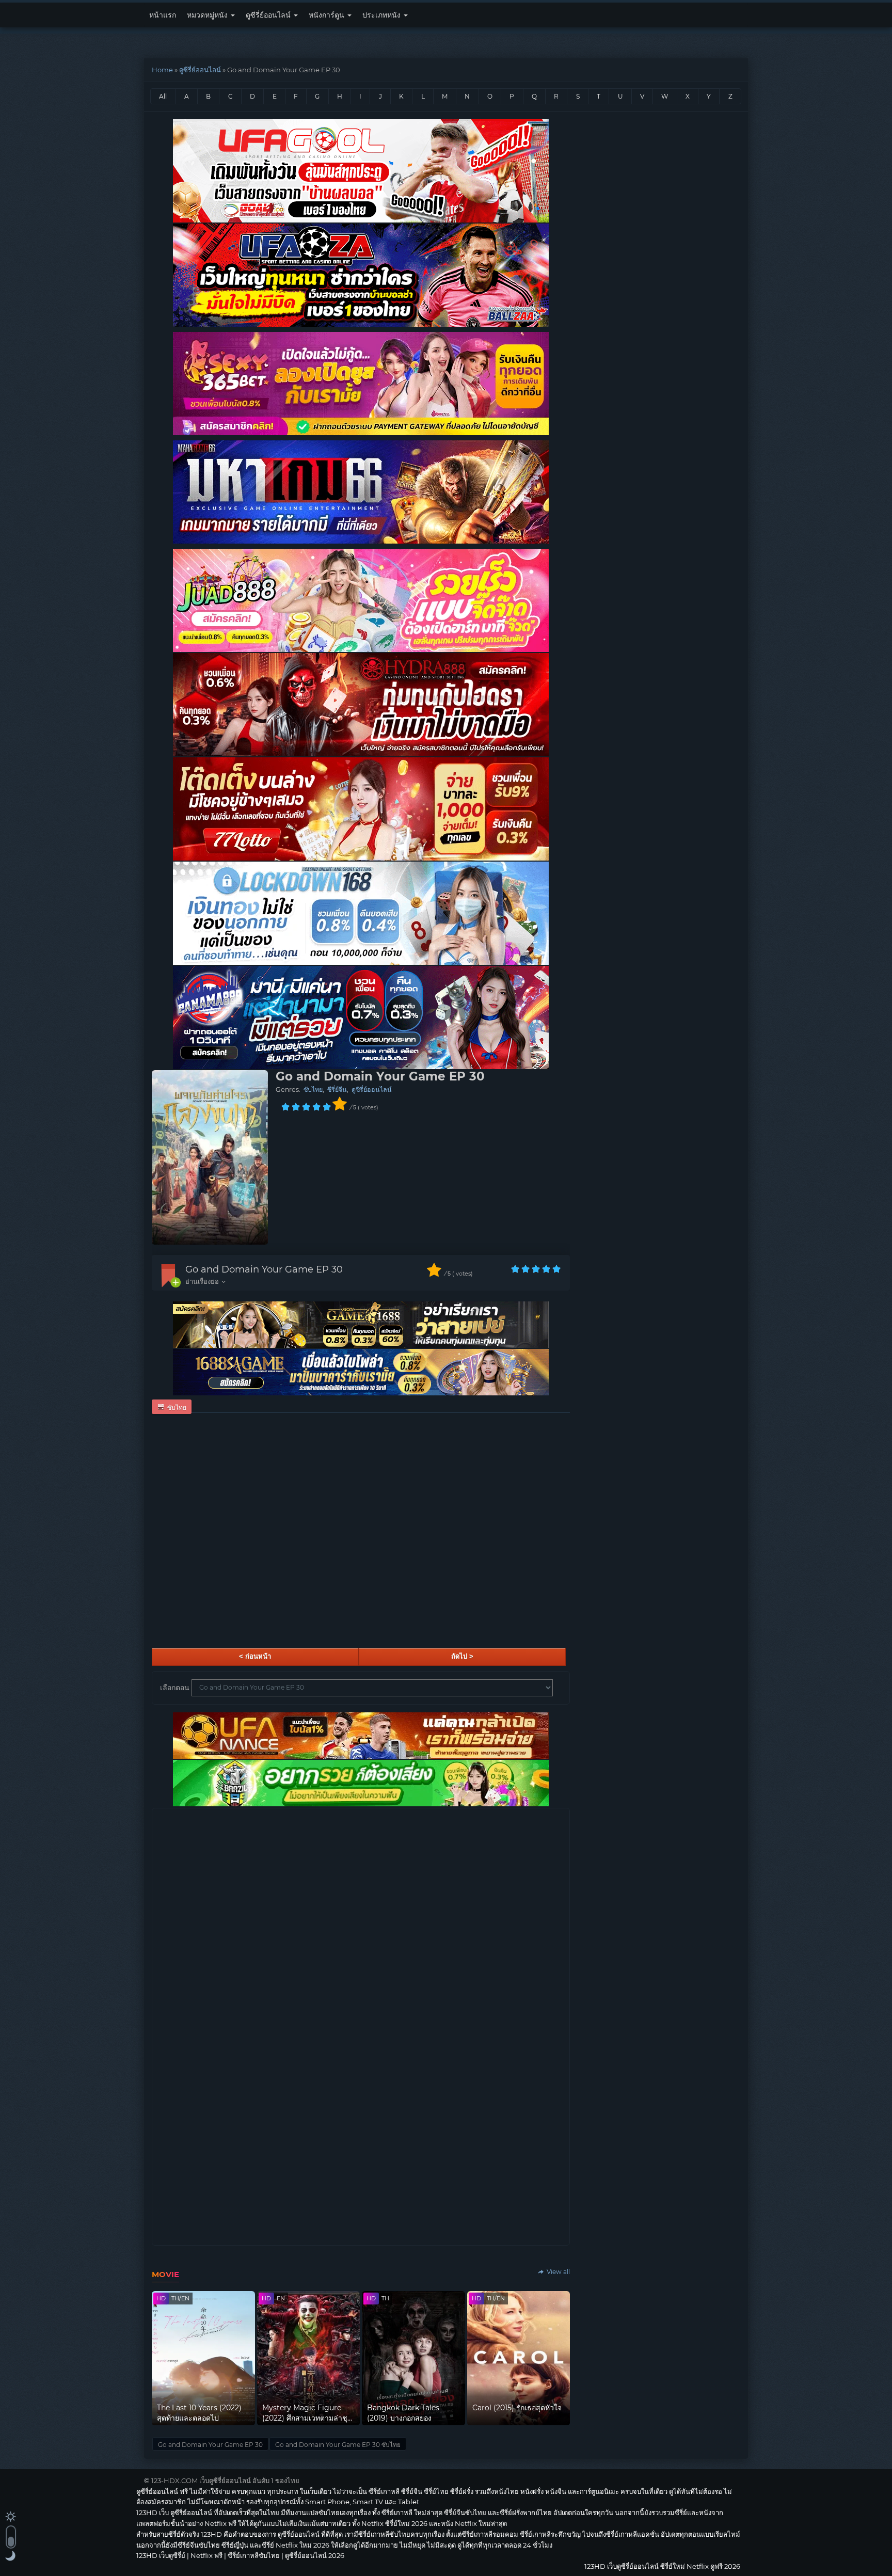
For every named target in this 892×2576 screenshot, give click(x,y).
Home (162, 70)
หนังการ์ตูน (328, 15)
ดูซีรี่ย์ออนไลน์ (269, 15)
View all (557, 2272)
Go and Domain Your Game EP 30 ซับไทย (338, 2445)
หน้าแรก (163, 15)
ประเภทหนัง (383, 15)
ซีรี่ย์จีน (337, 1090)
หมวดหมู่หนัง (208, 15)
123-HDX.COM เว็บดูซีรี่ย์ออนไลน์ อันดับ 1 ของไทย (225, 2480)
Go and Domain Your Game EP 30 (264, 1269)
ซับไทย (313, 1090)
